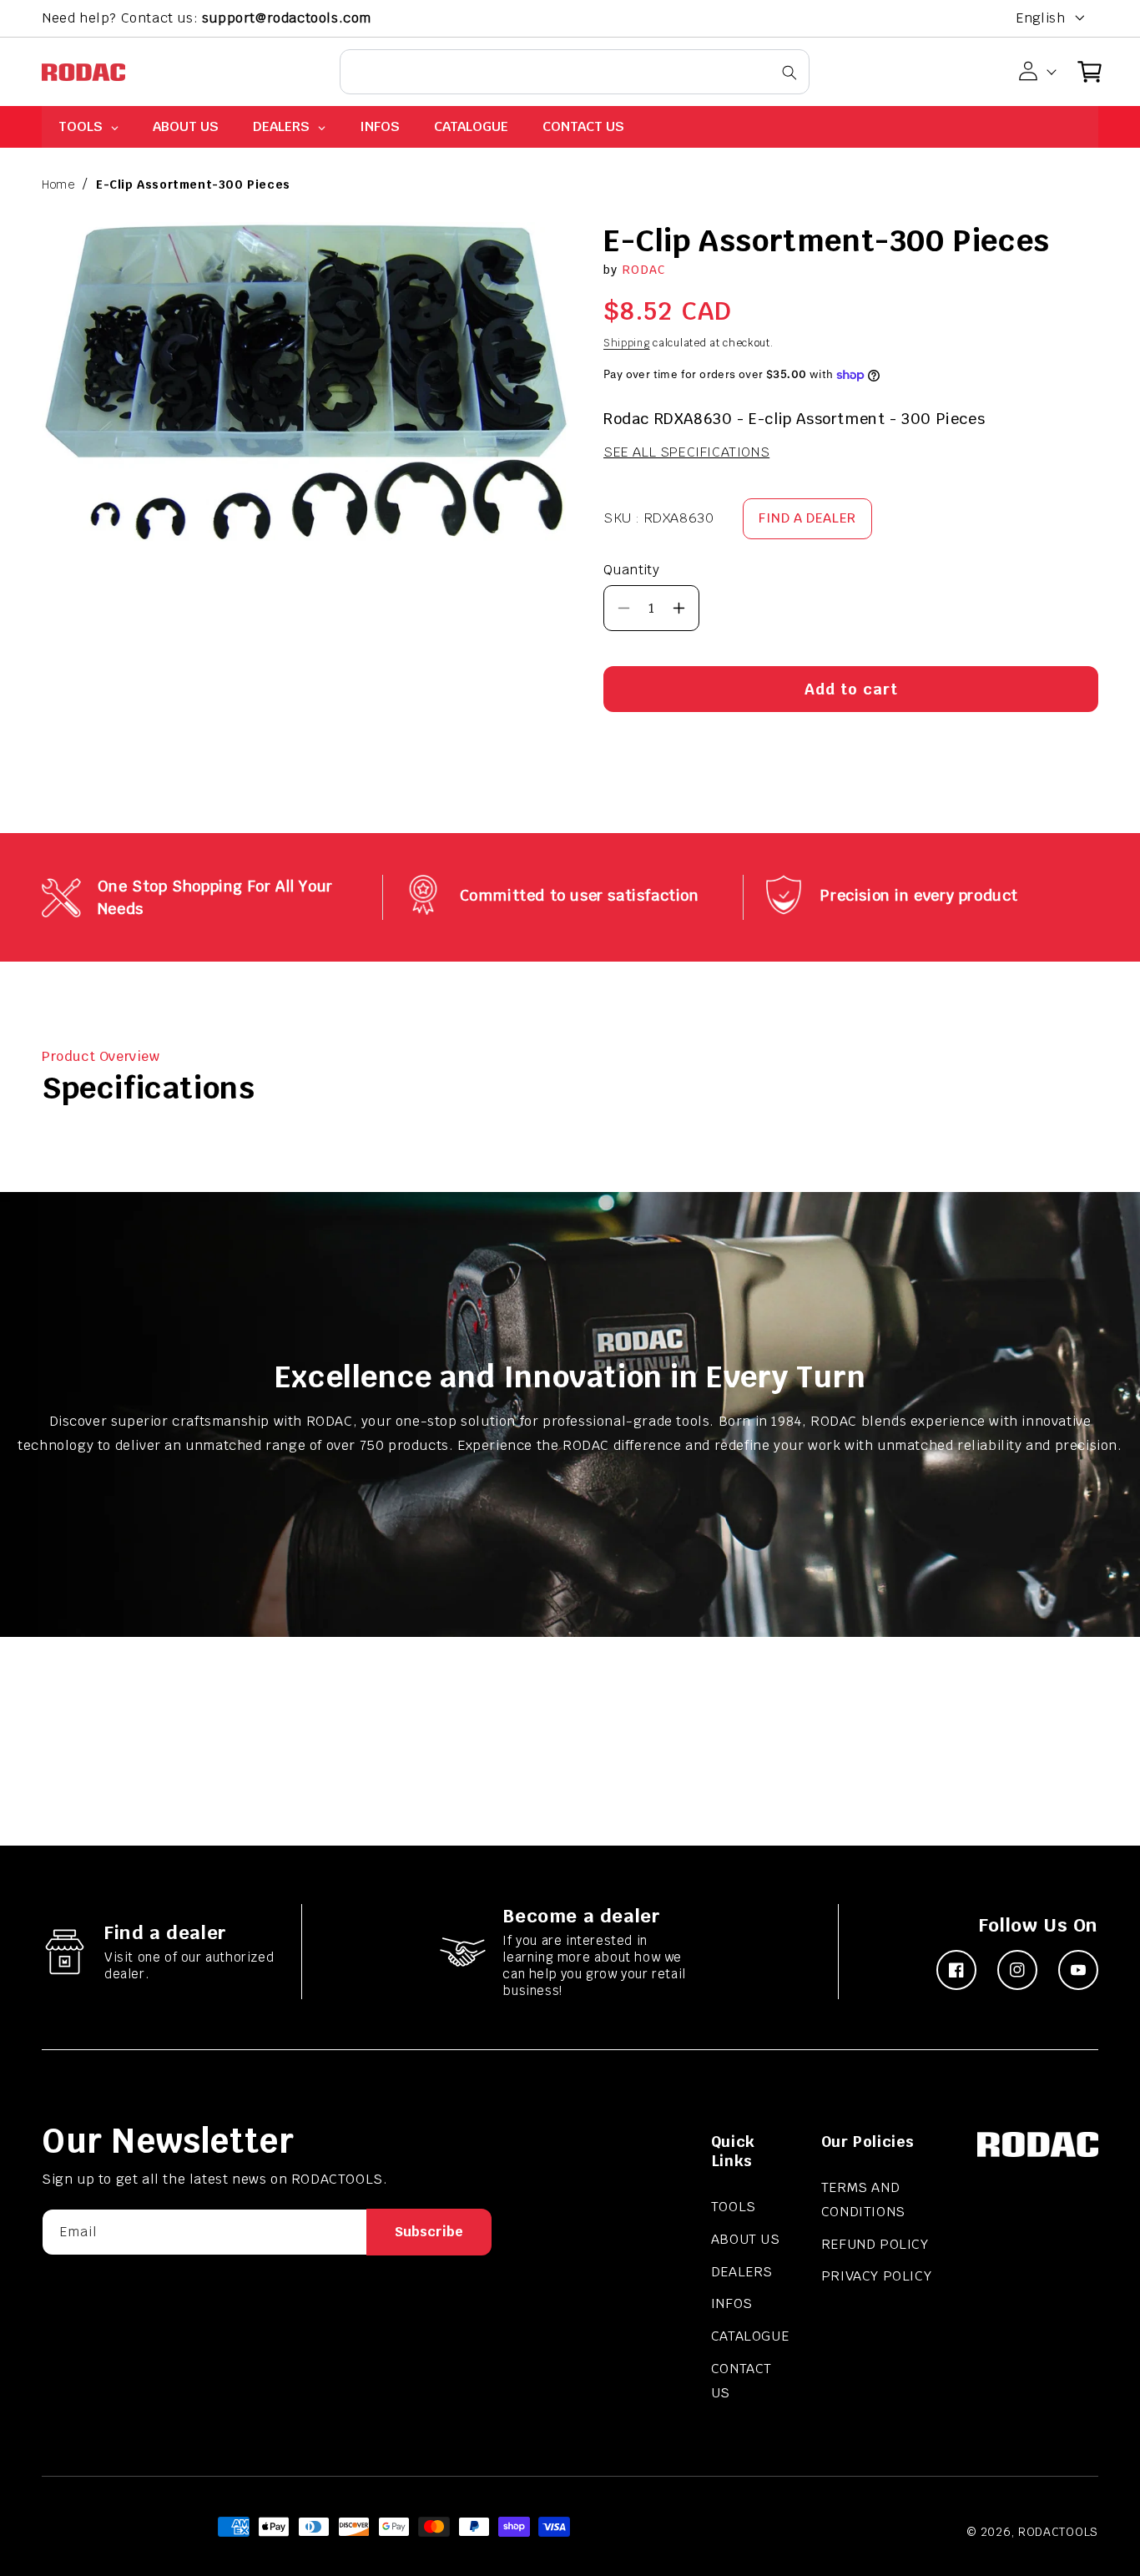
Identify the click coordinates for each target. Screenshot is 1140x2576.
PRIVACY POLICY (876, 2276)
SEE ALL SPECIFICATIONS (686, 453)
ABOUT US (746, 2239)
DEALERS (742, 2272)
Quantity (631, 570)
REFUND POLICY (875, 2244)
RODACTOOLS (1058, 2532)
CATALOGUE (750, 2336)
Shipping (627, 344)
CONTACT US (742, 2381)
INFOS (732, 2303)
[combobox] (575, 72)
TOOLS (734, 2207)
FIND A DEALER (807, 518)
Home (58, 184)
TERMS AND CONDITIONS (863, 2200)
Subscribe (429, 2232)
